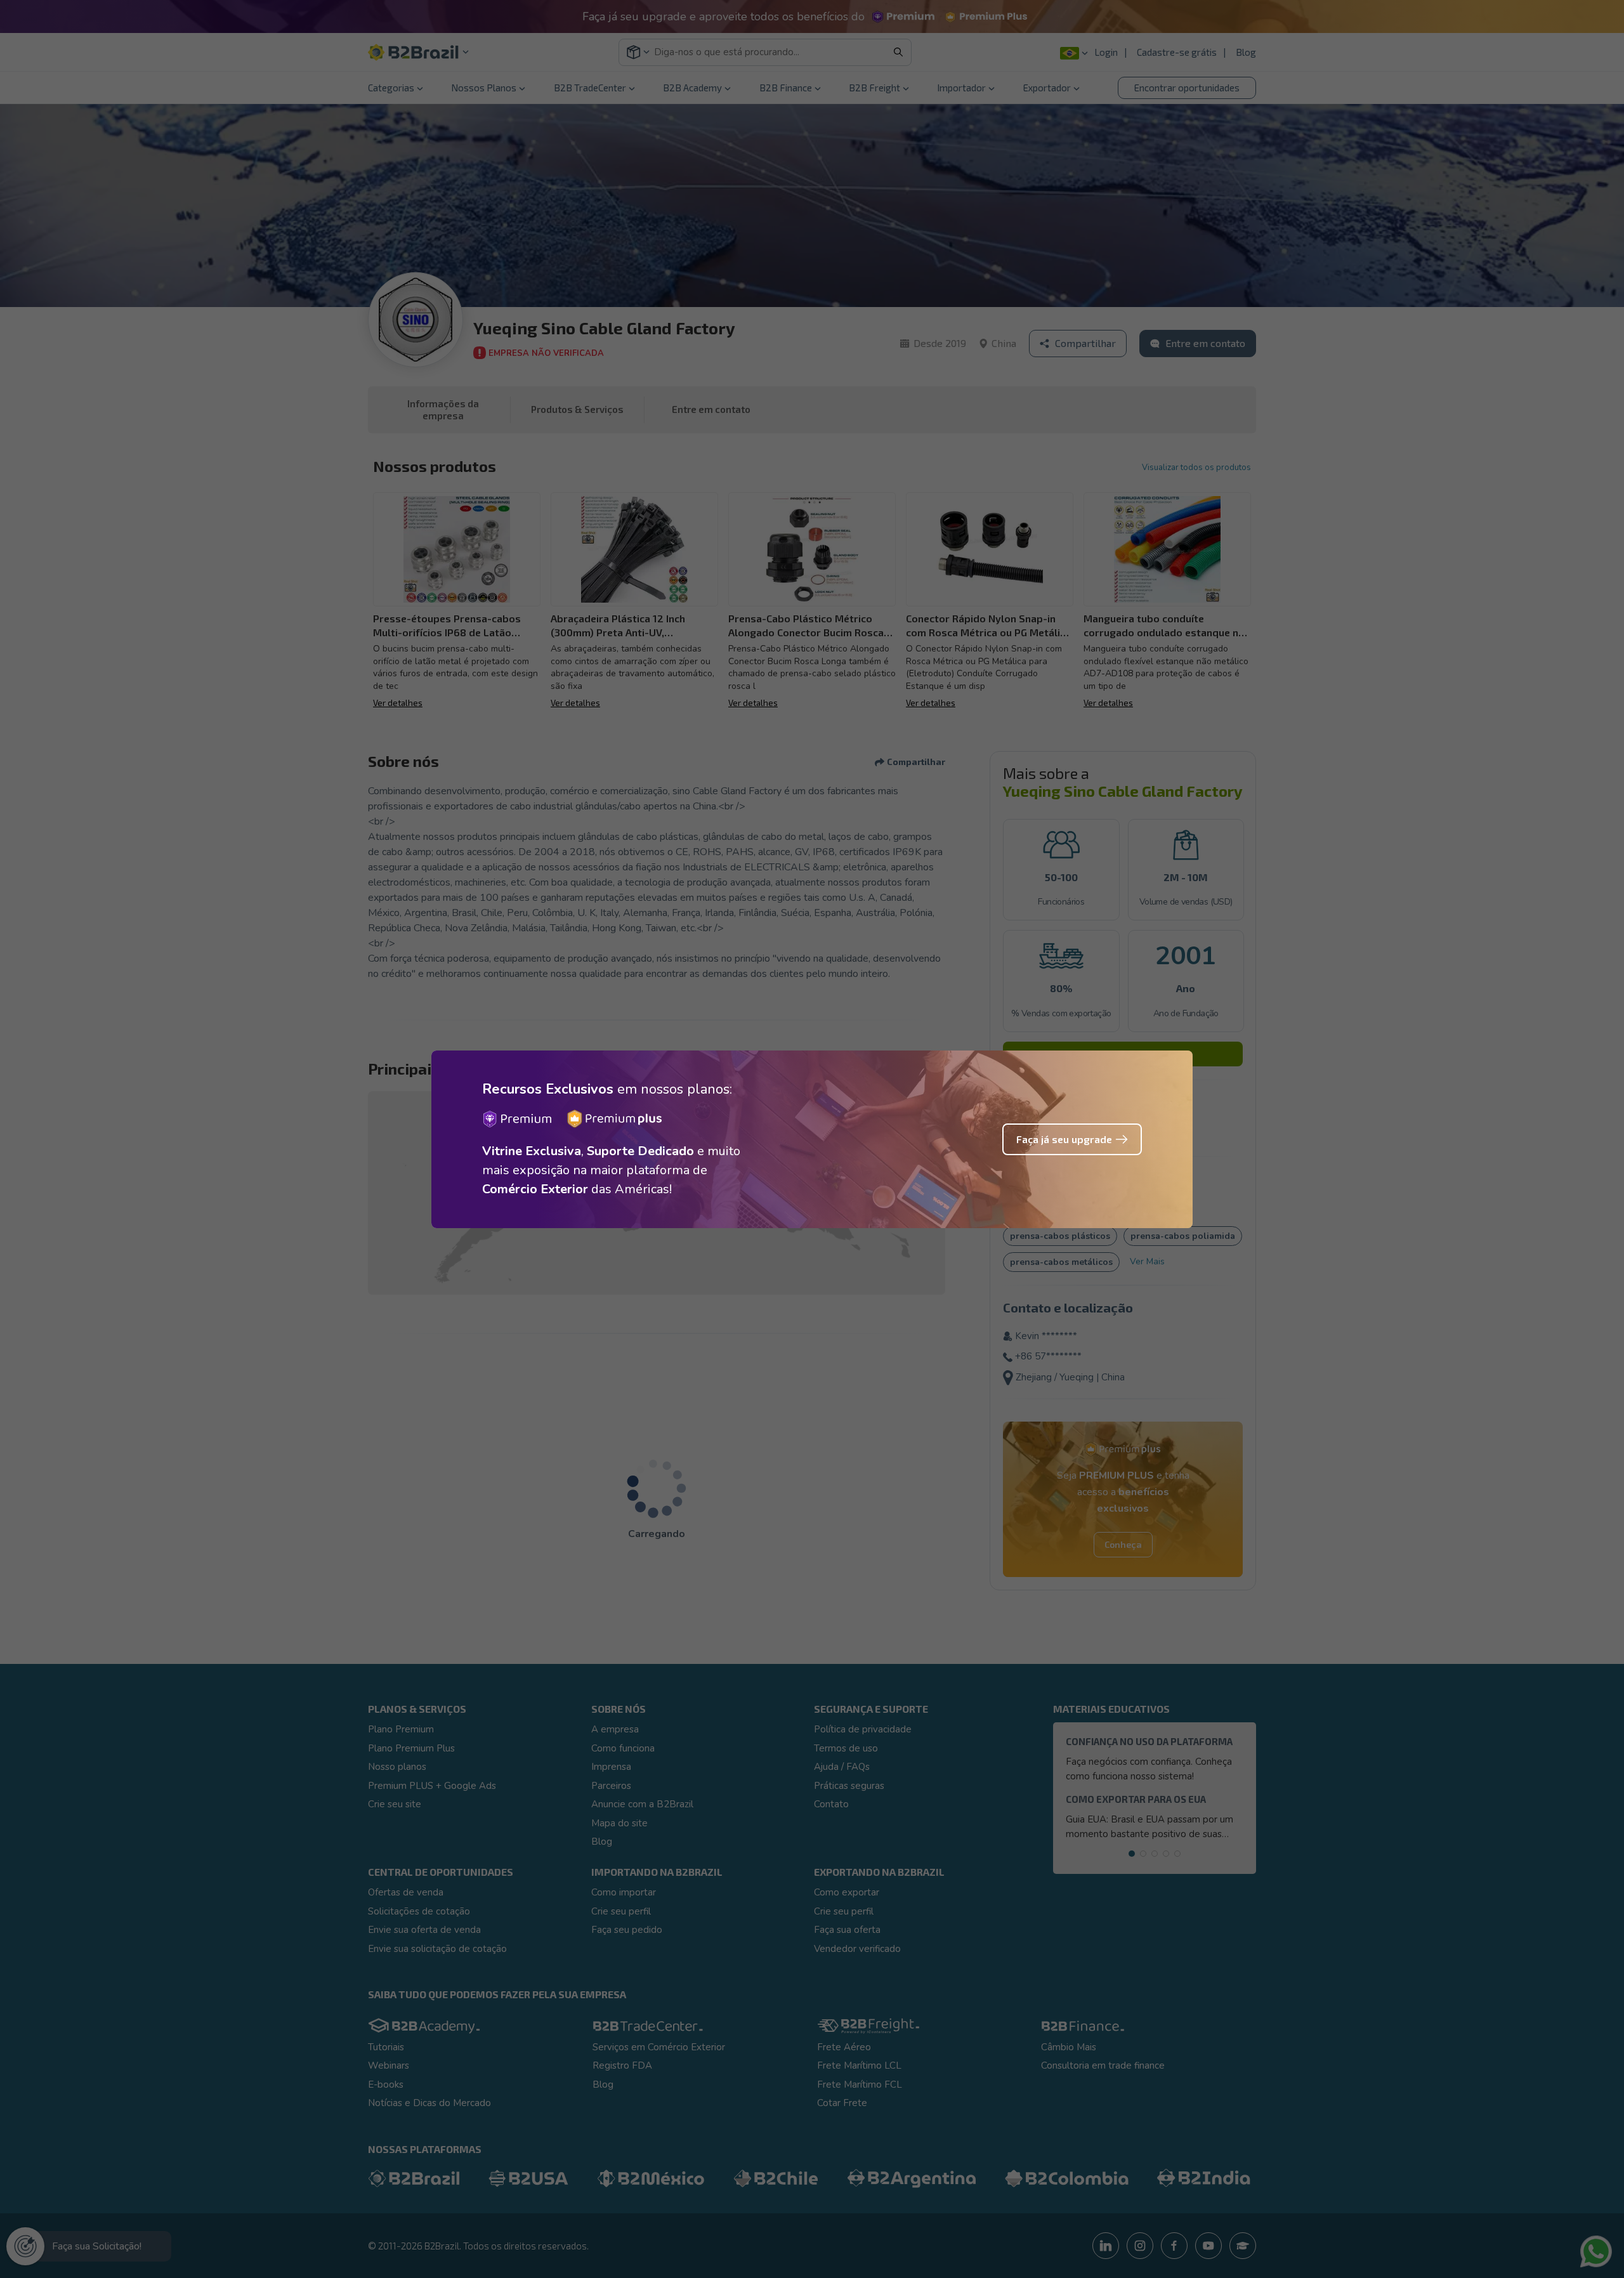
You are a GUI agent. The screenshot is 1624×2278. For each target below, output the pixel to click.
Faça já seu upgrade (1064, 1139)
